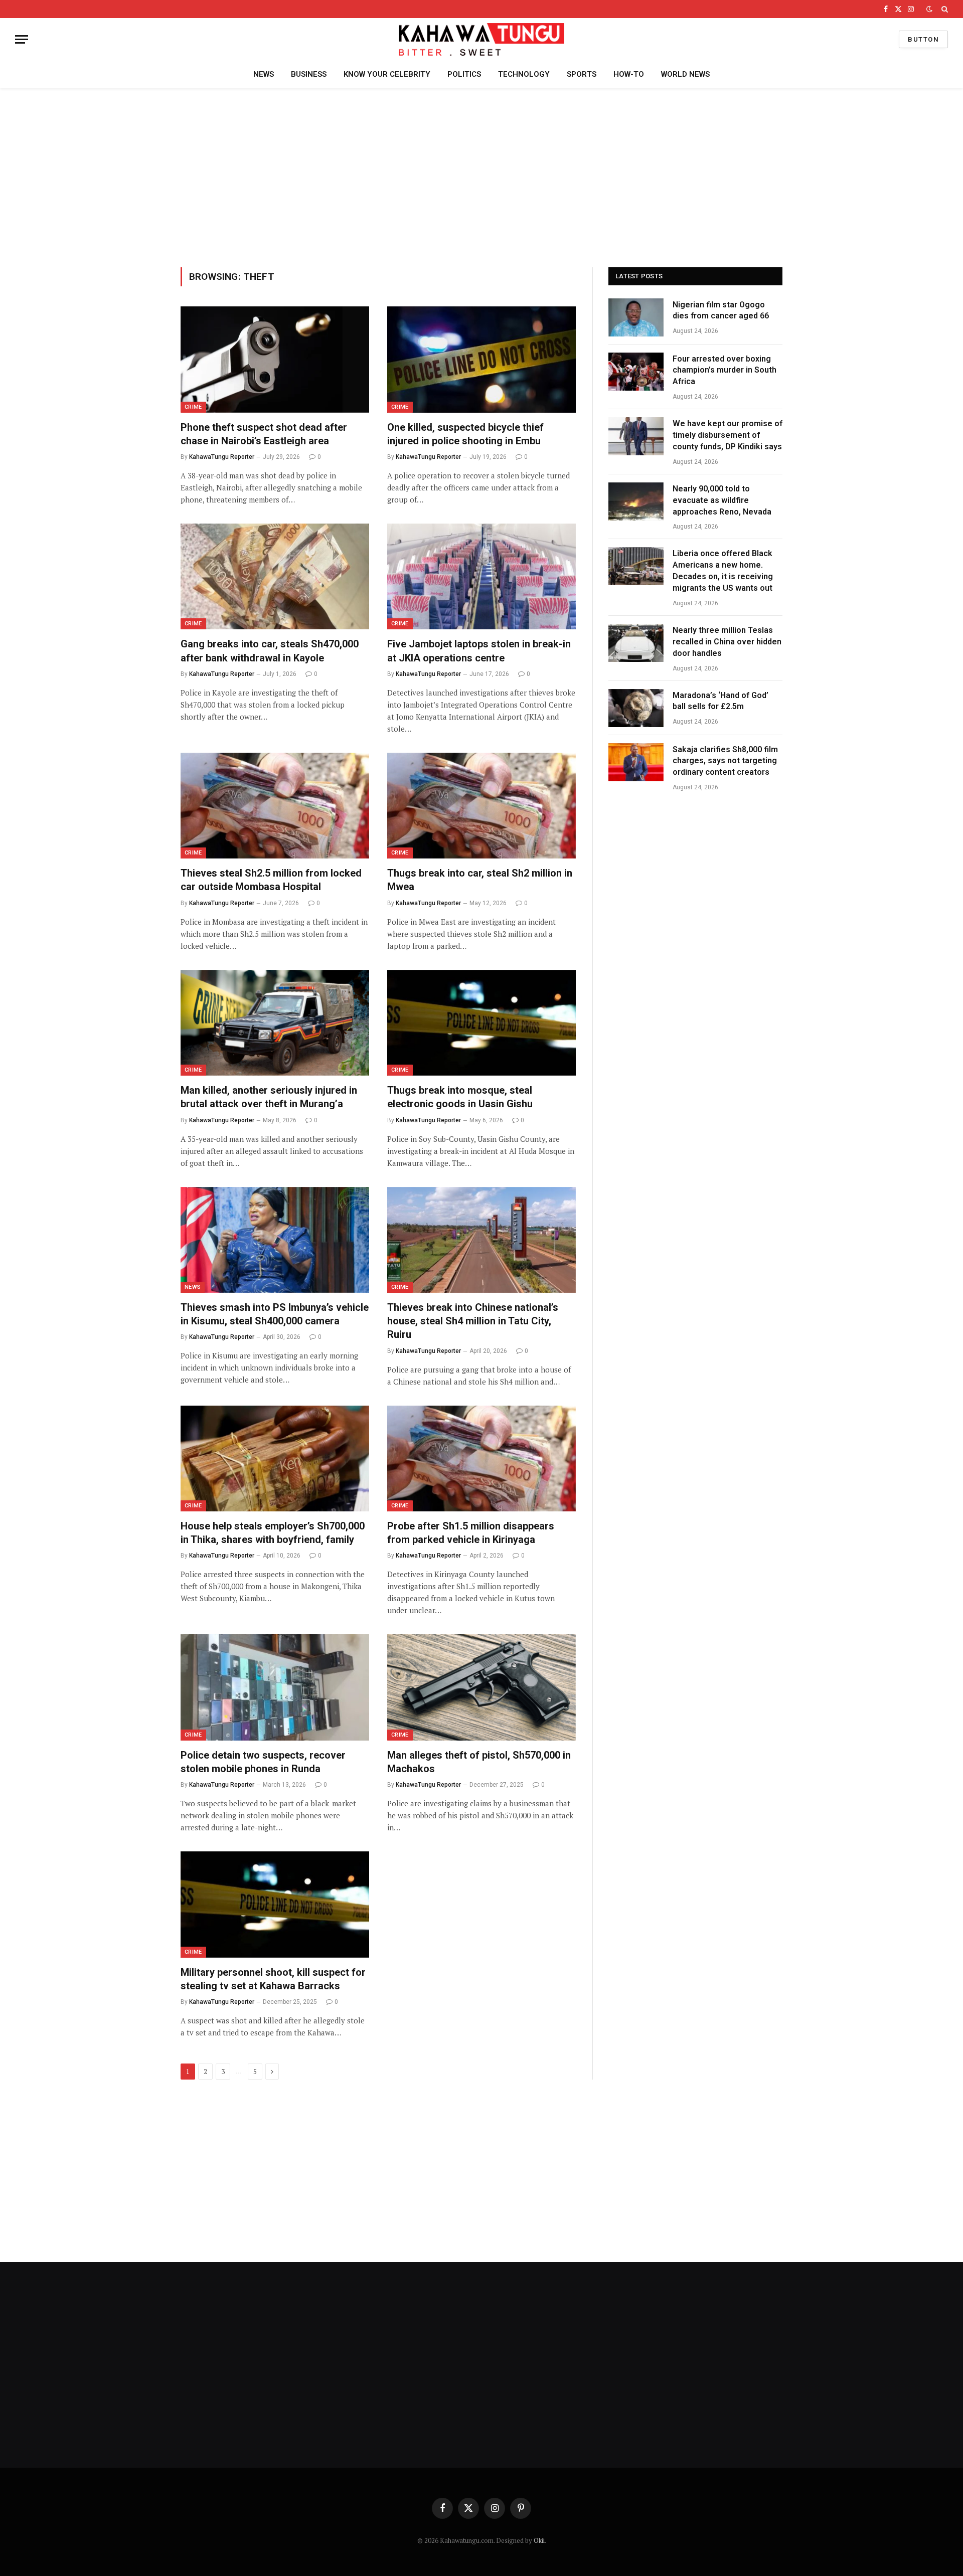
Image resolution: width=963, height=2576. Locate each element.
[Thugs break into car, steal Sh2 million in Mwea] (481, 806)
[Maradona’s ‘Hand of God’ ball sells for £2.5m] (636, 708)
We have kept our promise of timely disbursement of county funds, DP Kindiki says (728, 435)
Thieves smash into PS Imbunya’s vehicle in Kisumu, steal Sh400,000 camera (275, 1314)
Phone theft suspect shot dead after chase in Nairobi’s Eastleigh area (264, 434)
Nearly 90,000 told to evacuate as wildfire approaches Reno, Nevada (722, 500)
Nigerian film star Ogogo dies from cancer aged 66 (721, 310)
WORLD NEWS (685, 74)
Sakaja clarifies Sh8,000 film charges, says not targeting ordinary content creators (725, 761)
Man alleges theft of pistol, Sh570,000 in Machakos (479, 1762)
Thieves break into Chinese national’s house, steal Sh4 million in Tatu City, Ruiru (473, 1321)
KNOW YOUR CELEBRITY (387, 74)
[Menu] (22, 39)
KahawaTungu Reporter (222, 457)
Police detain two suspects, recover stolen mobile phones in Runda (263, 1762)
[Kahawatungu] (481, 39)
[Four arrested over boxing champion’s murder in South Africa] (636, 372)
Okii (539, 2540)
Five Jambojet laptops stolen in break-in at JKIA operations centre (479, 651)
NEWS (264, 74)
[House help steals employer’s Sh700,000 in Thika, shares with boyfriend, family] (275, 1459)
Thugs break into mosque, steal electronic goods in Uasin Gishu (460, 1097)
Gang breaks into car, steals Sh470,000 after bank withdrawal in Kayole (270, 651)
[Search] (944, 9)
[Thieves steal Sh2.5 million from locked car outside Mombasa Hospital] (275, 806)
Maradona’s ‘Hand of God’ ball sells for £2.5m (720, 701)
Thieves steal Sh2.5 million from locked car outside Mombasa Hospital (271, 880)
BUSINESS (309, 74)
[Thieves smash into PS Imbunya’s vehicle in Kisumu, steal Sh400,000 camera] (275, 1240)
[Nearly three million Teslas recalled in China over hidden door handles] (636, 643)
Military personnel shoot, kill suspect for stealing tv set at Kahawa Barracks (273, 1979)
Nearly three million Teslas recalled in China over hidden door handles (727, 642)
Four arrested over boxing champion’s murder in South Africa (725, 370)
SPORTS (582, 74)
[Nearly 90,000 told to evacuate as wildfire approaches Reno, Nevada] (636, 501)
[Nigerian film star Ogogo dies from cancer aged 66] (636, 317)
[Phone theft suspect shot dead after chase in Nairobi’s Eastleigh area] (275, 360)
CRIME (193, 407)
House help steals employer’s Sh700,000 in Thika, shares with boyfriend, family (273, 1533)
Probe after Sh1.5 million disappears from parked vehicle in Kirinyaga (471, 1533)
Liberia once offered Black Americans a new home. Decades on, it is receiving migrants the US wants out (723, 571)
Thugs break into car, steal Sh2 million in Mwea (480, 880)
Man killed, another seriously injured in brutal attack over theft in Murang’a (269, 1097)
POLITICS (464, 74)
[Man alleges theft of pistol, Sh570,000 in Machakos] (481, 1687)
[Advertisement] (481, 176)
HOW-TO (629, 74)
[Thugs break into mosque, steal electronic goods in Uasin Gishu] (481, 1023)
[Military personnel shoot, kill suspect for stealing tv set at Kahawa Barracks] (275, 1905)
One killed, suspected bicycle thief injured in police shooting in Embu (465, 434)
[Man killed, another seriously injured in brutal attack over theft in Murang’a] (275, 1023)
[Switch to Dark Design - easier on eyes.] (929, 9)
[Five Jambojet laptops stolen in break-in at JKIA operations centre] (481, 577)
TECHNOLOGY (524, 74)
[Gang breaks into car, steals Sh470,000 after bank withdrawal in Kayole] (275, 577)
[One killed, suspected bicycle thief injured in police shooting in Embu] (481, 360)
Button (923, 39)
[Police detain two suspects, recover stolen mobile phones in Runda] (275, 1687)
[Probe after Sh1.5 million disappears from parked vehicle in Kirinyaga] (481, 1459)
